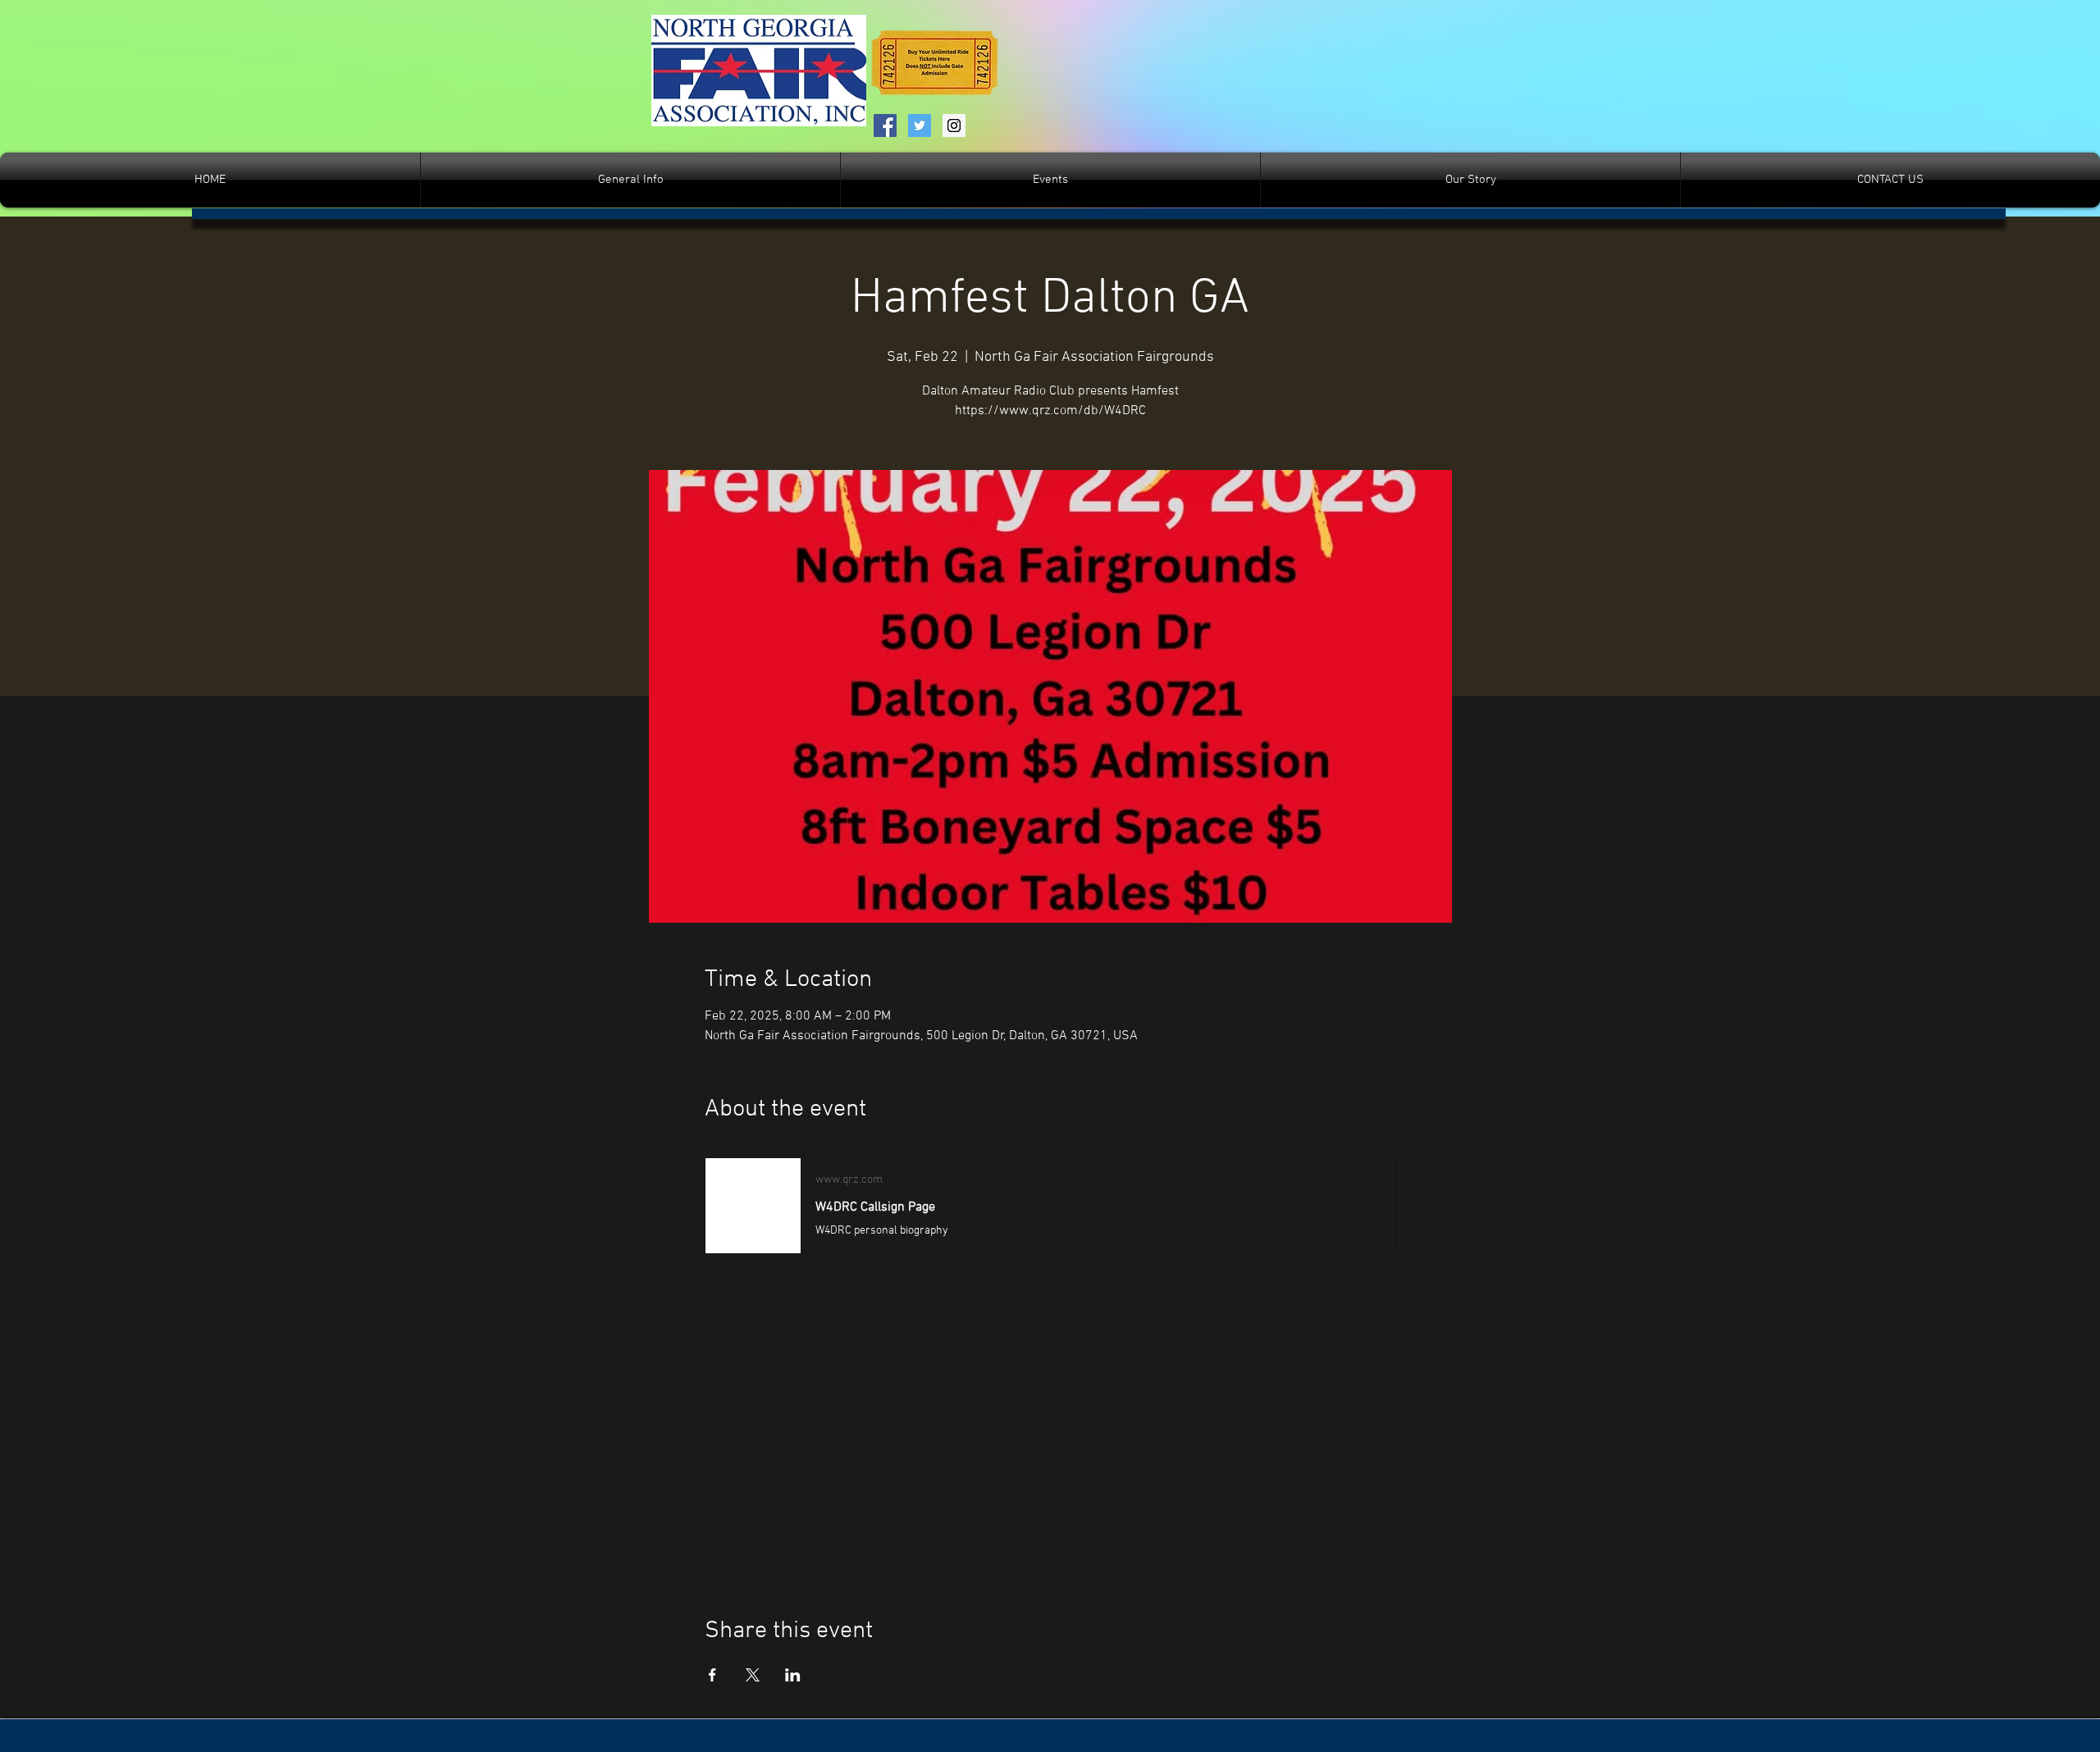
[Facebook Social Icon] (885, 125)
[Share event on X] (753, 1675)
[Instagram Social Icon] (954, 125)
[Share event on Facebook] (712, 1675)
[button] (1050, 180)
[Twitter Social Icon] (920, 125)
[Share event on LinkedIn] (793, 1675)
